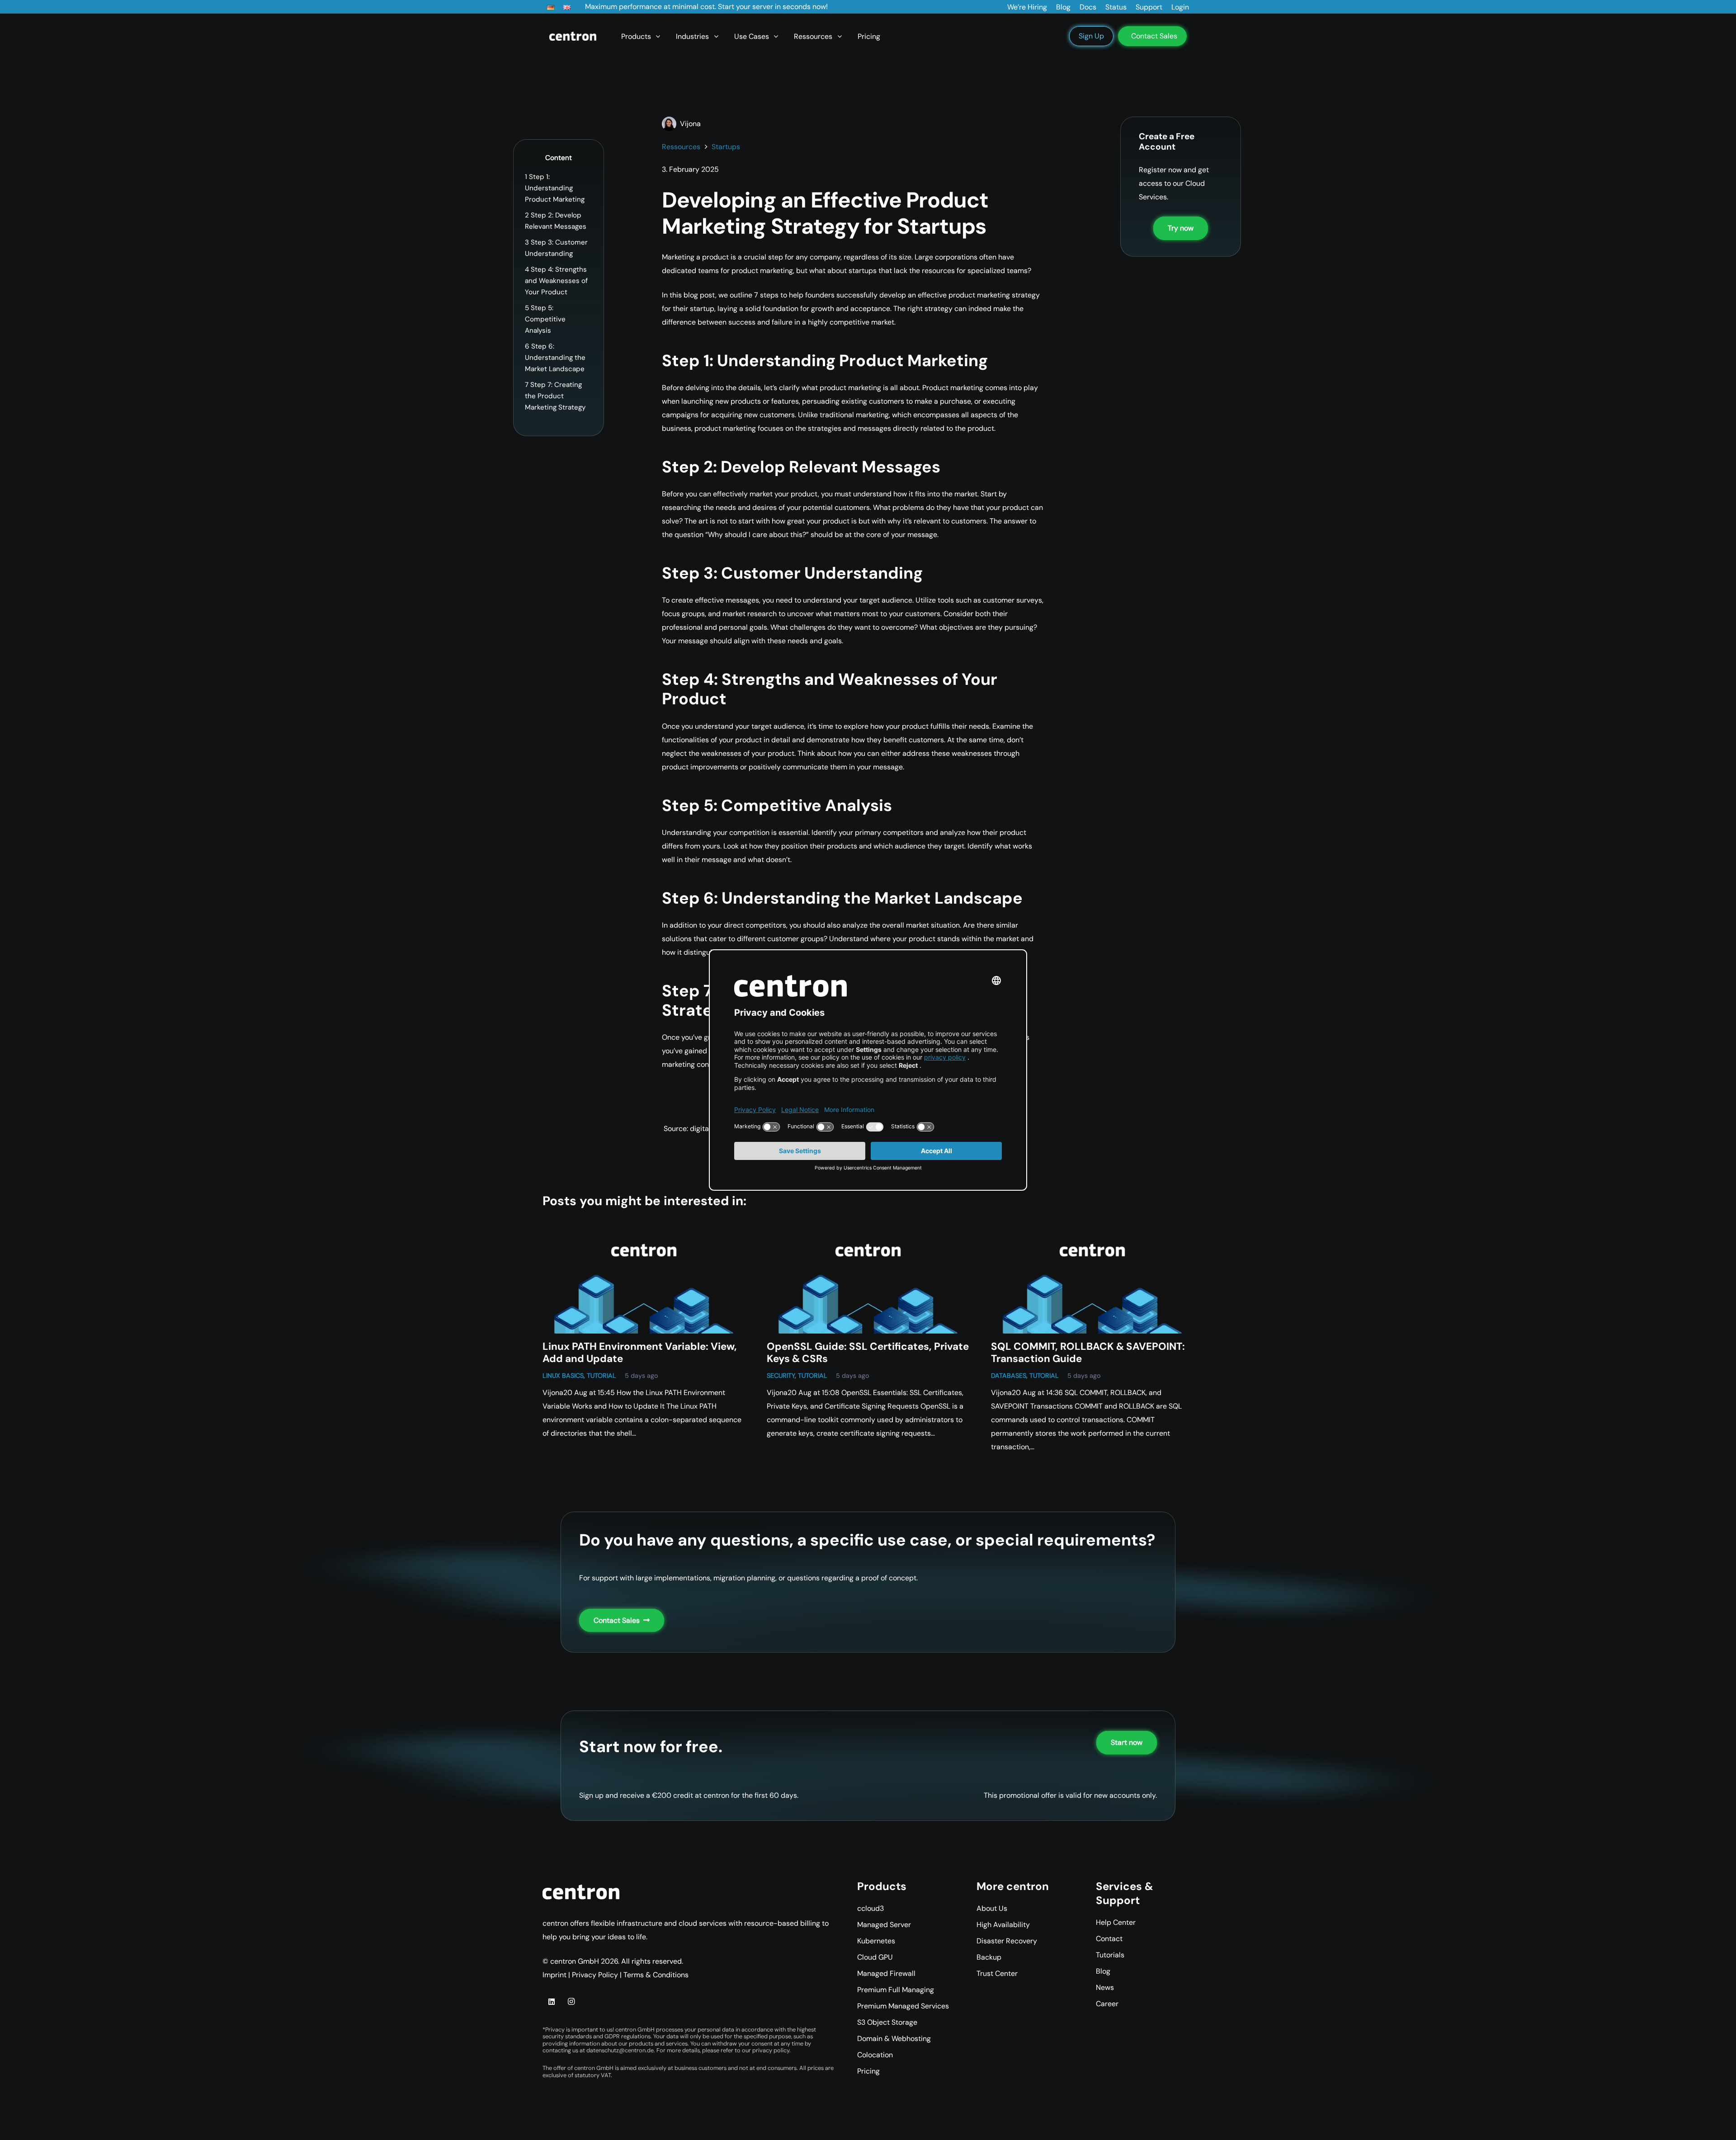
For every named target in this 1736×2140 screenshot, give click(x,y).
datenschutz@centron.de (620, 2050)
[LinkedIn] (552, 2002)
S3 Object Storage (887, 2022)
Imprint (554, 1975)
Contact (1109, 1939)
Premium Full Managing (896, 1990)
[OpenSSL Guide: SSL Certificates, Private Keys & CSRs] (868, 1277)
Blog (1103, 1971)
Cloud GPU (875, 1957)
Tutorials (1110, 1955)
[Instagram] (571, 2002)
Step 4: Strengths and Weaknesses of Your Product (556, 281)
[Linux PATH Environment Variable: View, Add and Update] (644, 1277)
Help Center (1116, 1922)
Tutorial (601, 1376)
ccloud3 (870, 1908)
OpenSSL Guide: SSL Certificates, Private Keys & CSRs (868, 1353)
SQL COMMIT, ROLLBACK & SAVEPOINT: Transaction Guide (1088, 1353)
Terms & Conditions (656, 1975)
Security (781, 1376)
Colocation (875, 2055)
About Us (992, 1908)
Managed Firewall (886, 1973)
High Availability (1003, 1925)
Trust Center (997, 1973)
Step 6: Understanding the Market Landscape (555, 358)
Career (1107, 2004)
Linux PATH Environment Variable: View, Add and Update (640, 1353)
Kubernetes (876, 1941)
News (1105, 1987)
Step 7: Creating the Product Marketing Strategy (555, 396)
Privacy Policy (595, 1975)
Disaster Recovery (1007, 1941)
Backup (989, 1957)
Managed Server (884, 1925)
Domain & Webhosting (894, 2039)
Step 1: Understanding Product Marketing (555, 188)
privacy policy (771, 2050)
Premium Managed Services (903, 2006)
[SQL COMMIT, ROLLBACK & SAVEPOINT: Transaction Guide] (1092, 1277)
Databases (1009, 1376)
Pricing (868, 2071)
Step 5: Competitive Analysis (545, 319)
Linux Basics (563, 1376)
